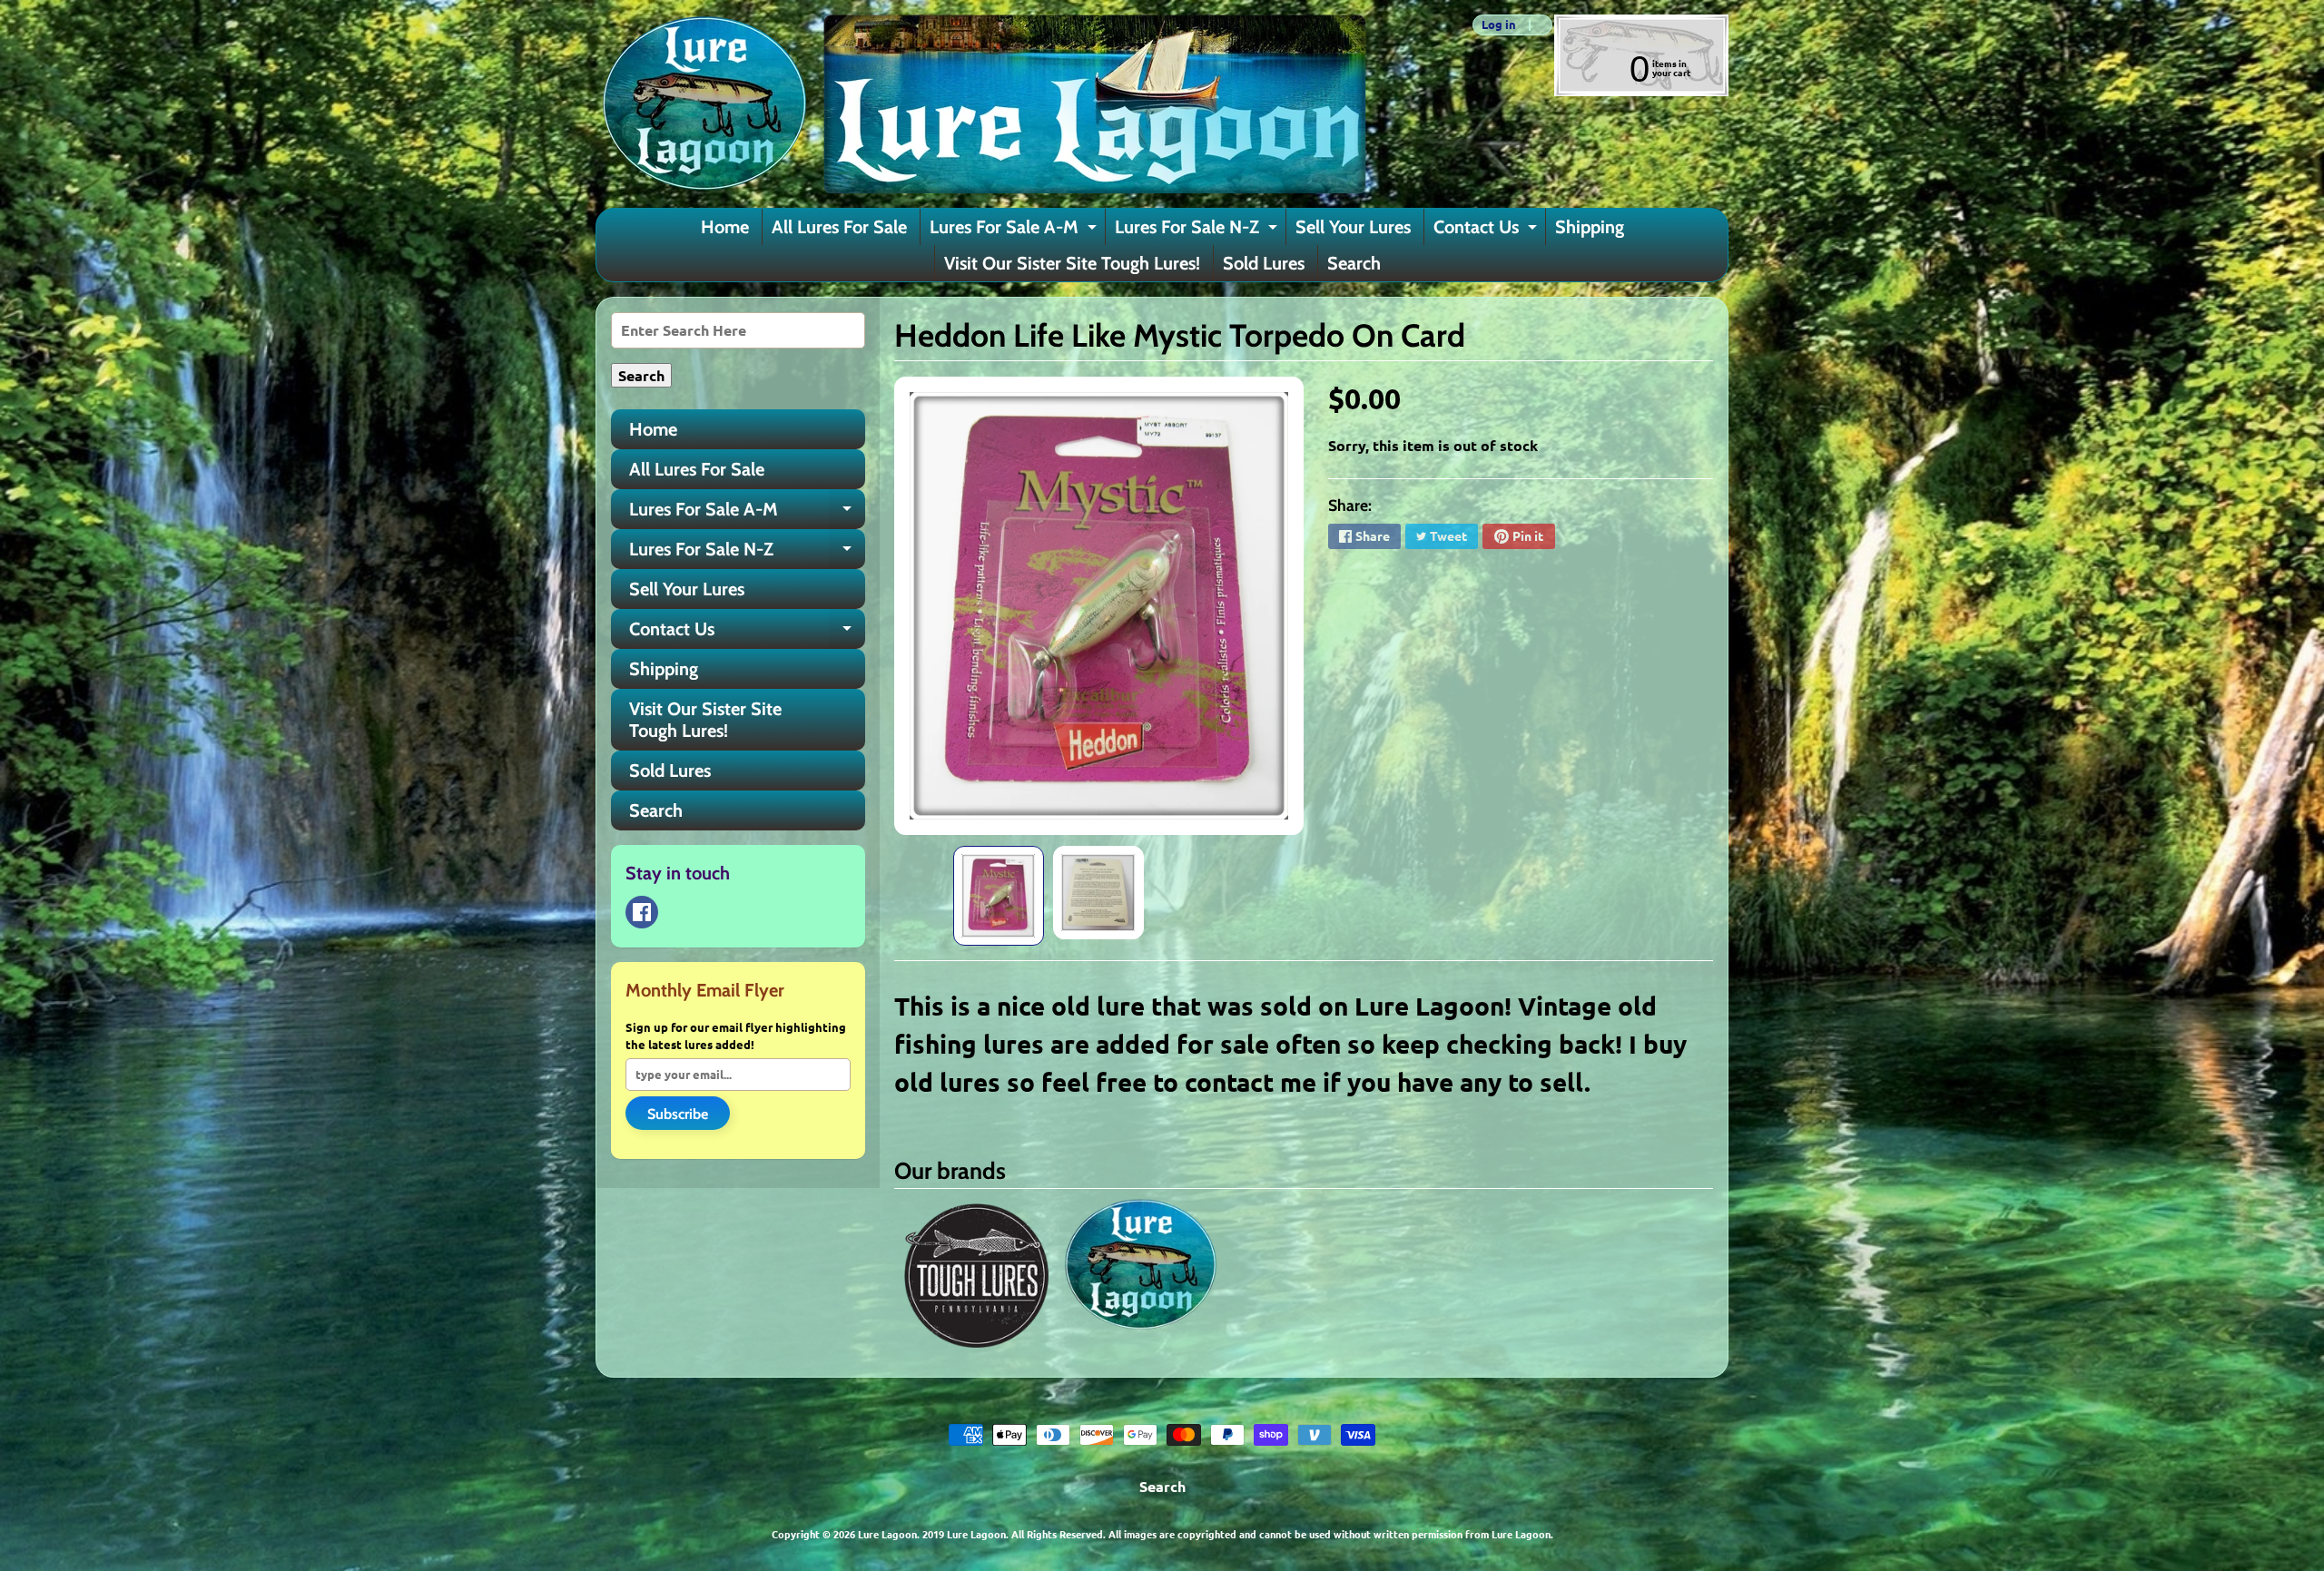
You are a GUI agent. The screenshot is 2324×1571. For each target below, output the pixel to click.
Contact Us (1487, 231)
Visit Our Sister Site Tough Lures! (1072, 263)
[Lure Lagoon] (981, 104)
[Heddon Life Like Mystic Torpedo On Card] (999, 896)
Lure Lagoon (887, 1534)
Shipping (1590, 227)
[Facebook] (642, 912)
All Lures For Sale (839, 227)
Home (725, 227)
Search (1354, 263)
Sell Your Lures (1353, 227)
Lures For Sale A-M (1015, 231)
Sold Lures (1264, 263)
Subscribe (678, 1114)
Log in (1499, 25)
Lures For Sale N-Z (1198, 231)
